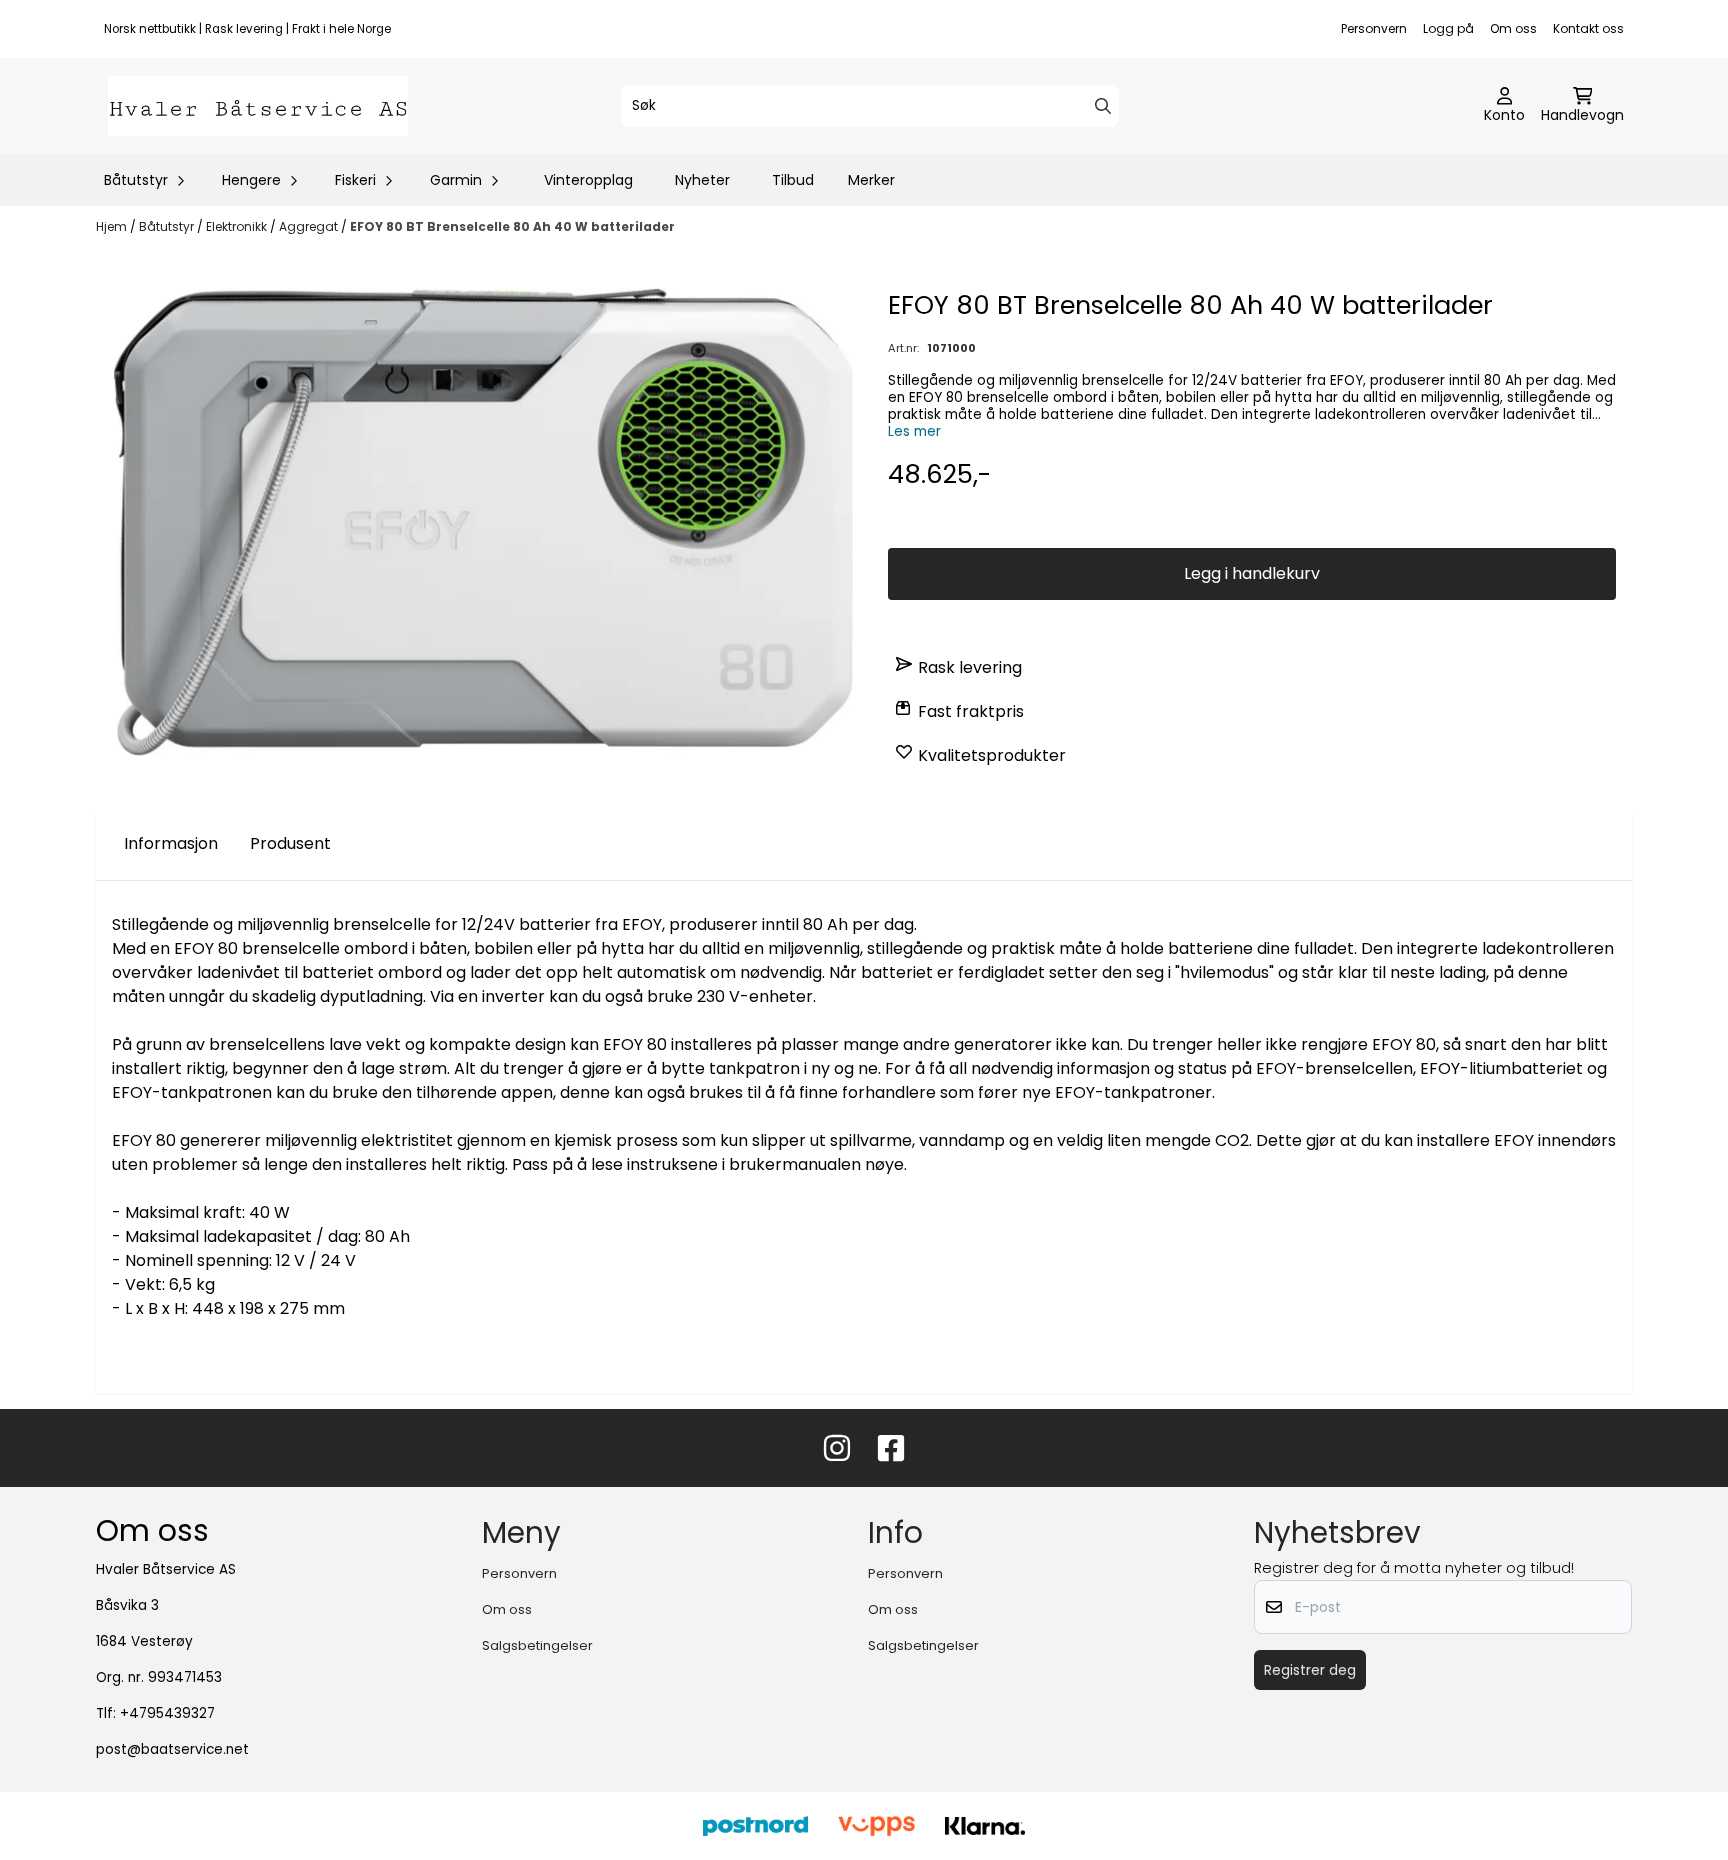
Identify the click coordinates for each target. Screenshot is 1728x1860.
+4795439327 (167, 1713)
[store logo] (258, 106)
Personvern (1374, 28)
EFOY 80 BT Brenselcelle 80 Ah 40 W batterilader (512, 226)
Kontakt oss (1588, 28)
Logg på (1448, 28)
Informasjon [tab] (171, 843)
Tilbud (793, 180)
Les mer (914, 431)
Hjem (113, 226)
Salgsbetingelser (537, 1645)
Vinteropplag (588, 180)
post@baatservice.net (172, 1749)
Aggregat (310, 226)
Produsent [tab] (290, 843)
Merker (871, 180)
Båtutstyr (168, 226)
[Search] (1103, 106)
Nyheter (702, 180)
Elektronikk (238, 226)
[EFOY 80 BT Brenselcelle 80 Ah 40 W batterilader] (476, 522)
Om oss (1513, 28)
